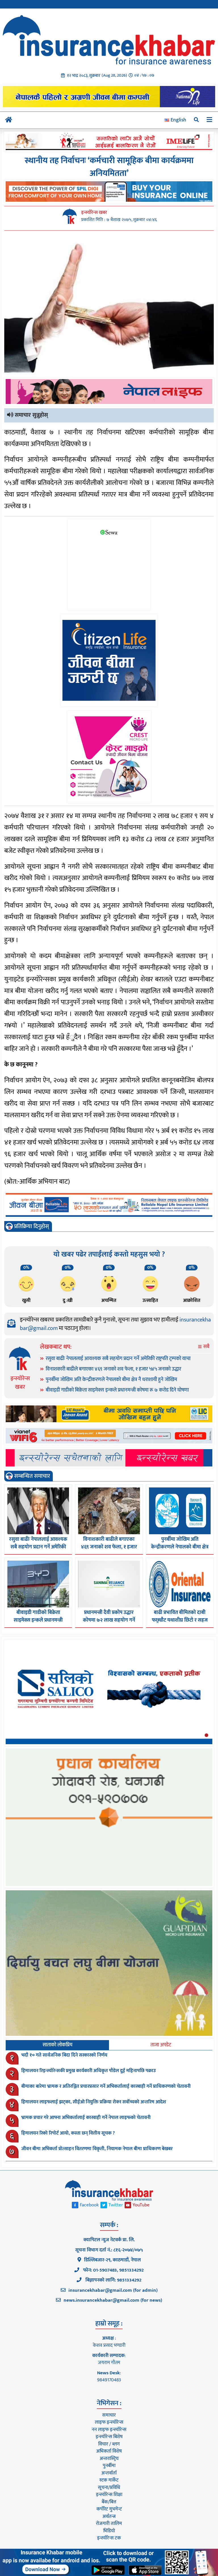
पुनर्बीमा (109, 2466)
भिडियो (109, 2531)
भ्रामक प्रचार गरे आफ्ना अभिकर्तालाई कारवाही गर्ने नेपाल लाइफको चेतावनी (86, 2118)
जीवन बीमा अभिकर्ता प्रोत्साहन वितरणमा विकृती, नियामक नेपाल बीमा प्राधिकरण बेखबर (97, 2149)
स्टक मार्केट (109, 2480)
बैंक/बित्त (109, 2502)
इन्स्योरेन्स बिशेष (109, 2437)
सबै (206, 1347)
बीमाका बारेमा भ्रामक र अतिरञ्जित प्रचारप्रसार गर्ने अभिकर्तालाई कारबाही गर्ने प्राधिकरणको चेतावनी (106, 2086)
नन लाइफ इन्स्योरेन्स (109, 2430)
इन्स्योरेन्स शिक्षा (109, 2495)
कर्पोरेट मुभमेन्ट (109, 2509)
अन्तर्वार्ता (109, 2473)
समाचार (109, 2415)
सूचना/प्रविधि (109, 2487)
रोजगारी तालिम (109, 2524)
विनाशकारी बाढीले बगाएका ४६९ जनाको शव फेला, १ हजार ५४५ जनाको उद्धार (113, 1369)
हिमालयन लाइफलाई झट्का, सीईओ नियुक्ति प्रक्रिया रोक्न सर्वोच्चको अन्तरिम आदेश (94, 2102)
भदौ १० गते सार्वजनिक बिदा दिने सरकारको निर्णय (64, 2055)
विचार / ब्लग (109, 2444)
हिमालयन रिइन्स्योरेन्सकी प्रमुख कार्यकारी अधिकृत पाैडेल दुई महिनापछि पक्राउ (89, 2071)
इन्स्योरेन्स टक (109, 2538)
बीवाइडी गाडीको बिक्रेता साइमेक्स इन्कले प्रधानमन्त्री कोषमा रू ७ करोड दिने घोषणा (117, 1390)
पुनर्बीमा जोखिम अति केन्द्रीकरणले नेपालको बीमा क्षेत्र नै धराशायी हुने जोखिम (111, 1380)
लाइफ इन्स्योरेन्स (109, 2422)
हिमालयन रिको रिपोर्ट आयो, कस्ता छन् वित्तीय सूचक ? (68, 2133)
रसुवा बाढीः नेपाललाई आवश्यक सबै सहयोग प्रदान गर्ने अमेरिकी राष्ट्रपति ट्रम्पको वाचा (118, 1359)
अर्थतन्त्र (109, 2516)
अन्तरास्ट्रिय (109, 2459)
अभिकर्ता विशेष (109, 2451)
